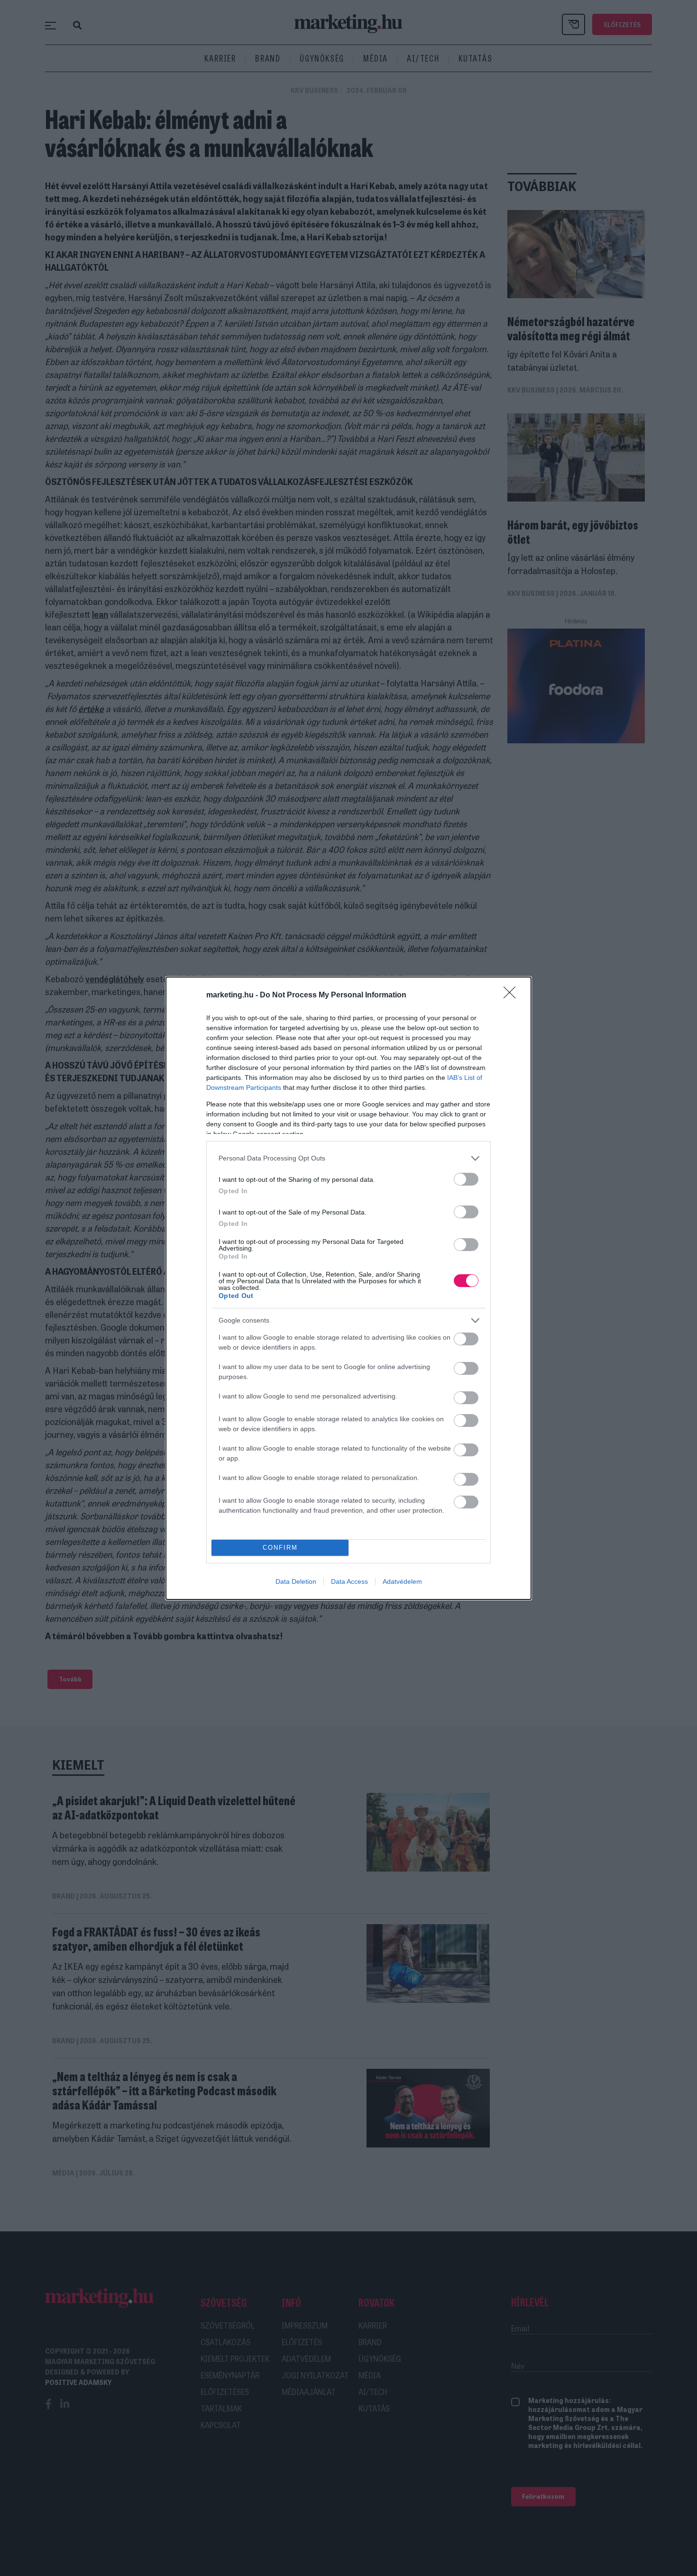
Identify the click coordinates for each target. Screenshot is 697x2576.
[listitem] (348, 1158)
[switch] (466, 1179)
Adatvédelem (402, 1581)
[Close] (513, 996)
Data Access (349, 1581)
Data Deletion (296, 1581)
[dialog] (348, 1288)
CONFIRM (280, 1548)
